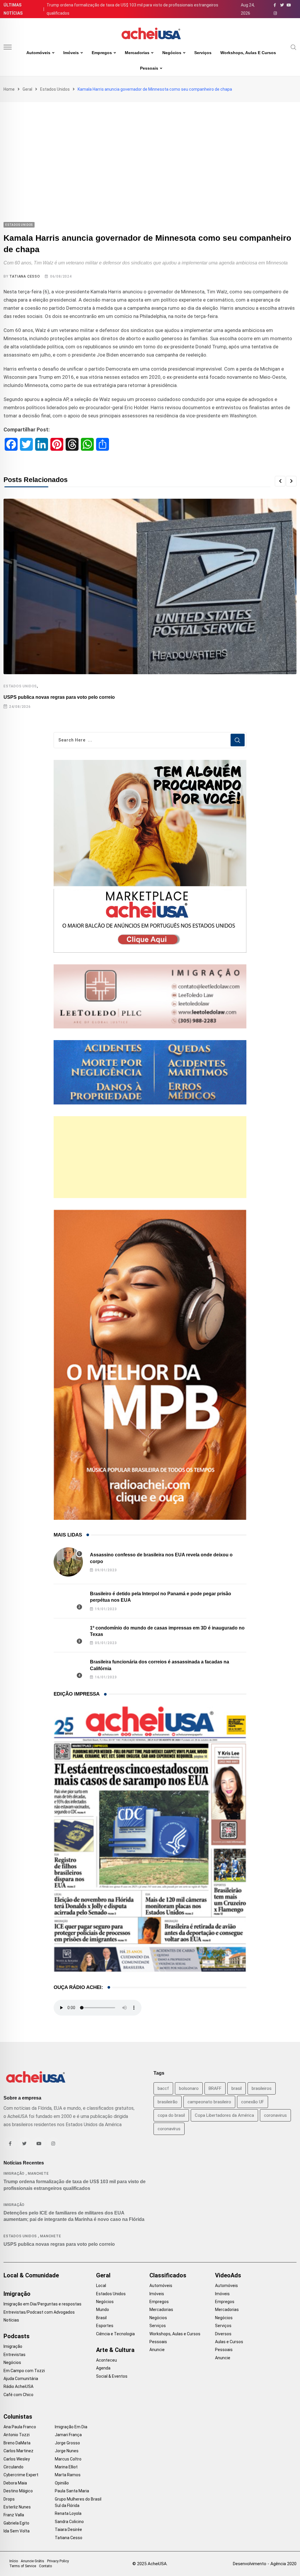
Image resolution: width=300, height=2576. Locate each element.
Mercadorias (137, 53)
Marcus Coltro (68, 2459)
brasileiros (262, 2088)
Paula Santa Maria (72, 2491)
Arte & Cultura (115, 2350)
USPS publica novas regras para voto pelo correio (59, 697)
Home (9, 89)
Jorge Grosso (67, 2443)
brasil (237, 2088)
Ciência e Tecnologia (115, 2334)
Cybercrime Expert (21, 2475)
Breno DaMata (17, 2443)
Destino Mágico (18, 2491)
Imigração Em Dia (71, 2427)
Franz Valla (14, 2515)
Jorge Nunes (67, 2451)
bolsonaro (189, 2088)
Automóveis (38, 53)
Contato (45, 2566)
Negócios (172, 53)
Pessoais (149, 68)
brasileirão (168, 2102)
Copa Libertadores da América (224, 2115)
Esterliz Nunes (17, 2507)
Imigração (14, 2174)
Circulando (13, 2467)
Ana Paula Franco (20, 2427)
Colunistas (18, 2417)
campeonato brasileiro (209, 2102)
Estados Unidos (55, 89)
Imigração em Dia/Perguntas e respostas (42, 2304)
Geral (27, 89)
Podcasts (17, 2336)
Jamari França (68, 2435)
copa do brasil (171, 2115)
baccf (163, 2088)
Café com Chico (18, 2395)
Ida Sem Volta (17, 2531)
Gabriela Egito (16, 2523)
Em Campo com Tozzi (24, 2371)
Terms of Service (23, 2566)
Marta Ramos (68, 2475)
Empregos (102, 53)
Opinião (62, 2483)
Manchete (38, 2174)
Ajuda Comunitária (21, 2379)
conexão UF (253, 2102)
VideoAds (228, 2275)
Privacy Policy (58, 2561)
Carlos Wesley (17, 2459)
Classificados (168, 2275)
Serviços (203, 53)
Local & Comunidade (31, 2275)
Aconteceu (106, 2360)
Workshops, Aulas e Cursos (248, 53)
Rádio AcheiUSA (18, 2386)
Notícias (11, 2320)
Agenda (103, 2368)
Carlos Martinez (18, 2451)
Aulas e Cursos (229, 2342)
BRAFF (215, 2088)
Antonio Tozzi (17, 2435)
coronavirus (275, 2115)
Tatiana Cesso (25, 276)
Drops (9, 2499)
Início (14, 2561)
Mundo (103, 2310)
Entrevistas (15, 2355)
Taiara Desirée (68, 2529)
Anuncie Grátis (33, 2561)
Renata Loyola (68, 2513)
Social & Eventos (112, 2376)
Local (101, 2286)
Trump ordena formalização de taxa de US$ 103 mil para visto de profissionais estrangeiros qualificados (132, 9)
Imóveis (71, 53)
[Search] (294, 47)
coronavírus (169, 2129)
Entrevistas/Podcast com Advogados (39, 2312)
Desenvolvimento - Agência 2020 (265, 2564)
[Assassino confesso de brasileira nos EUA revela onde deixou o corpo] (68, 1562)
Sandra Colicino (69, 2522)
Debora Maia (15, 2483)
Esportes (105, 2326)
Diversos (223, 2334)
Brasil (101, 2318)
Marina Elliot (66, 2467)
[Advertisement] (150, 146)
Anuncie (157, 2350)
